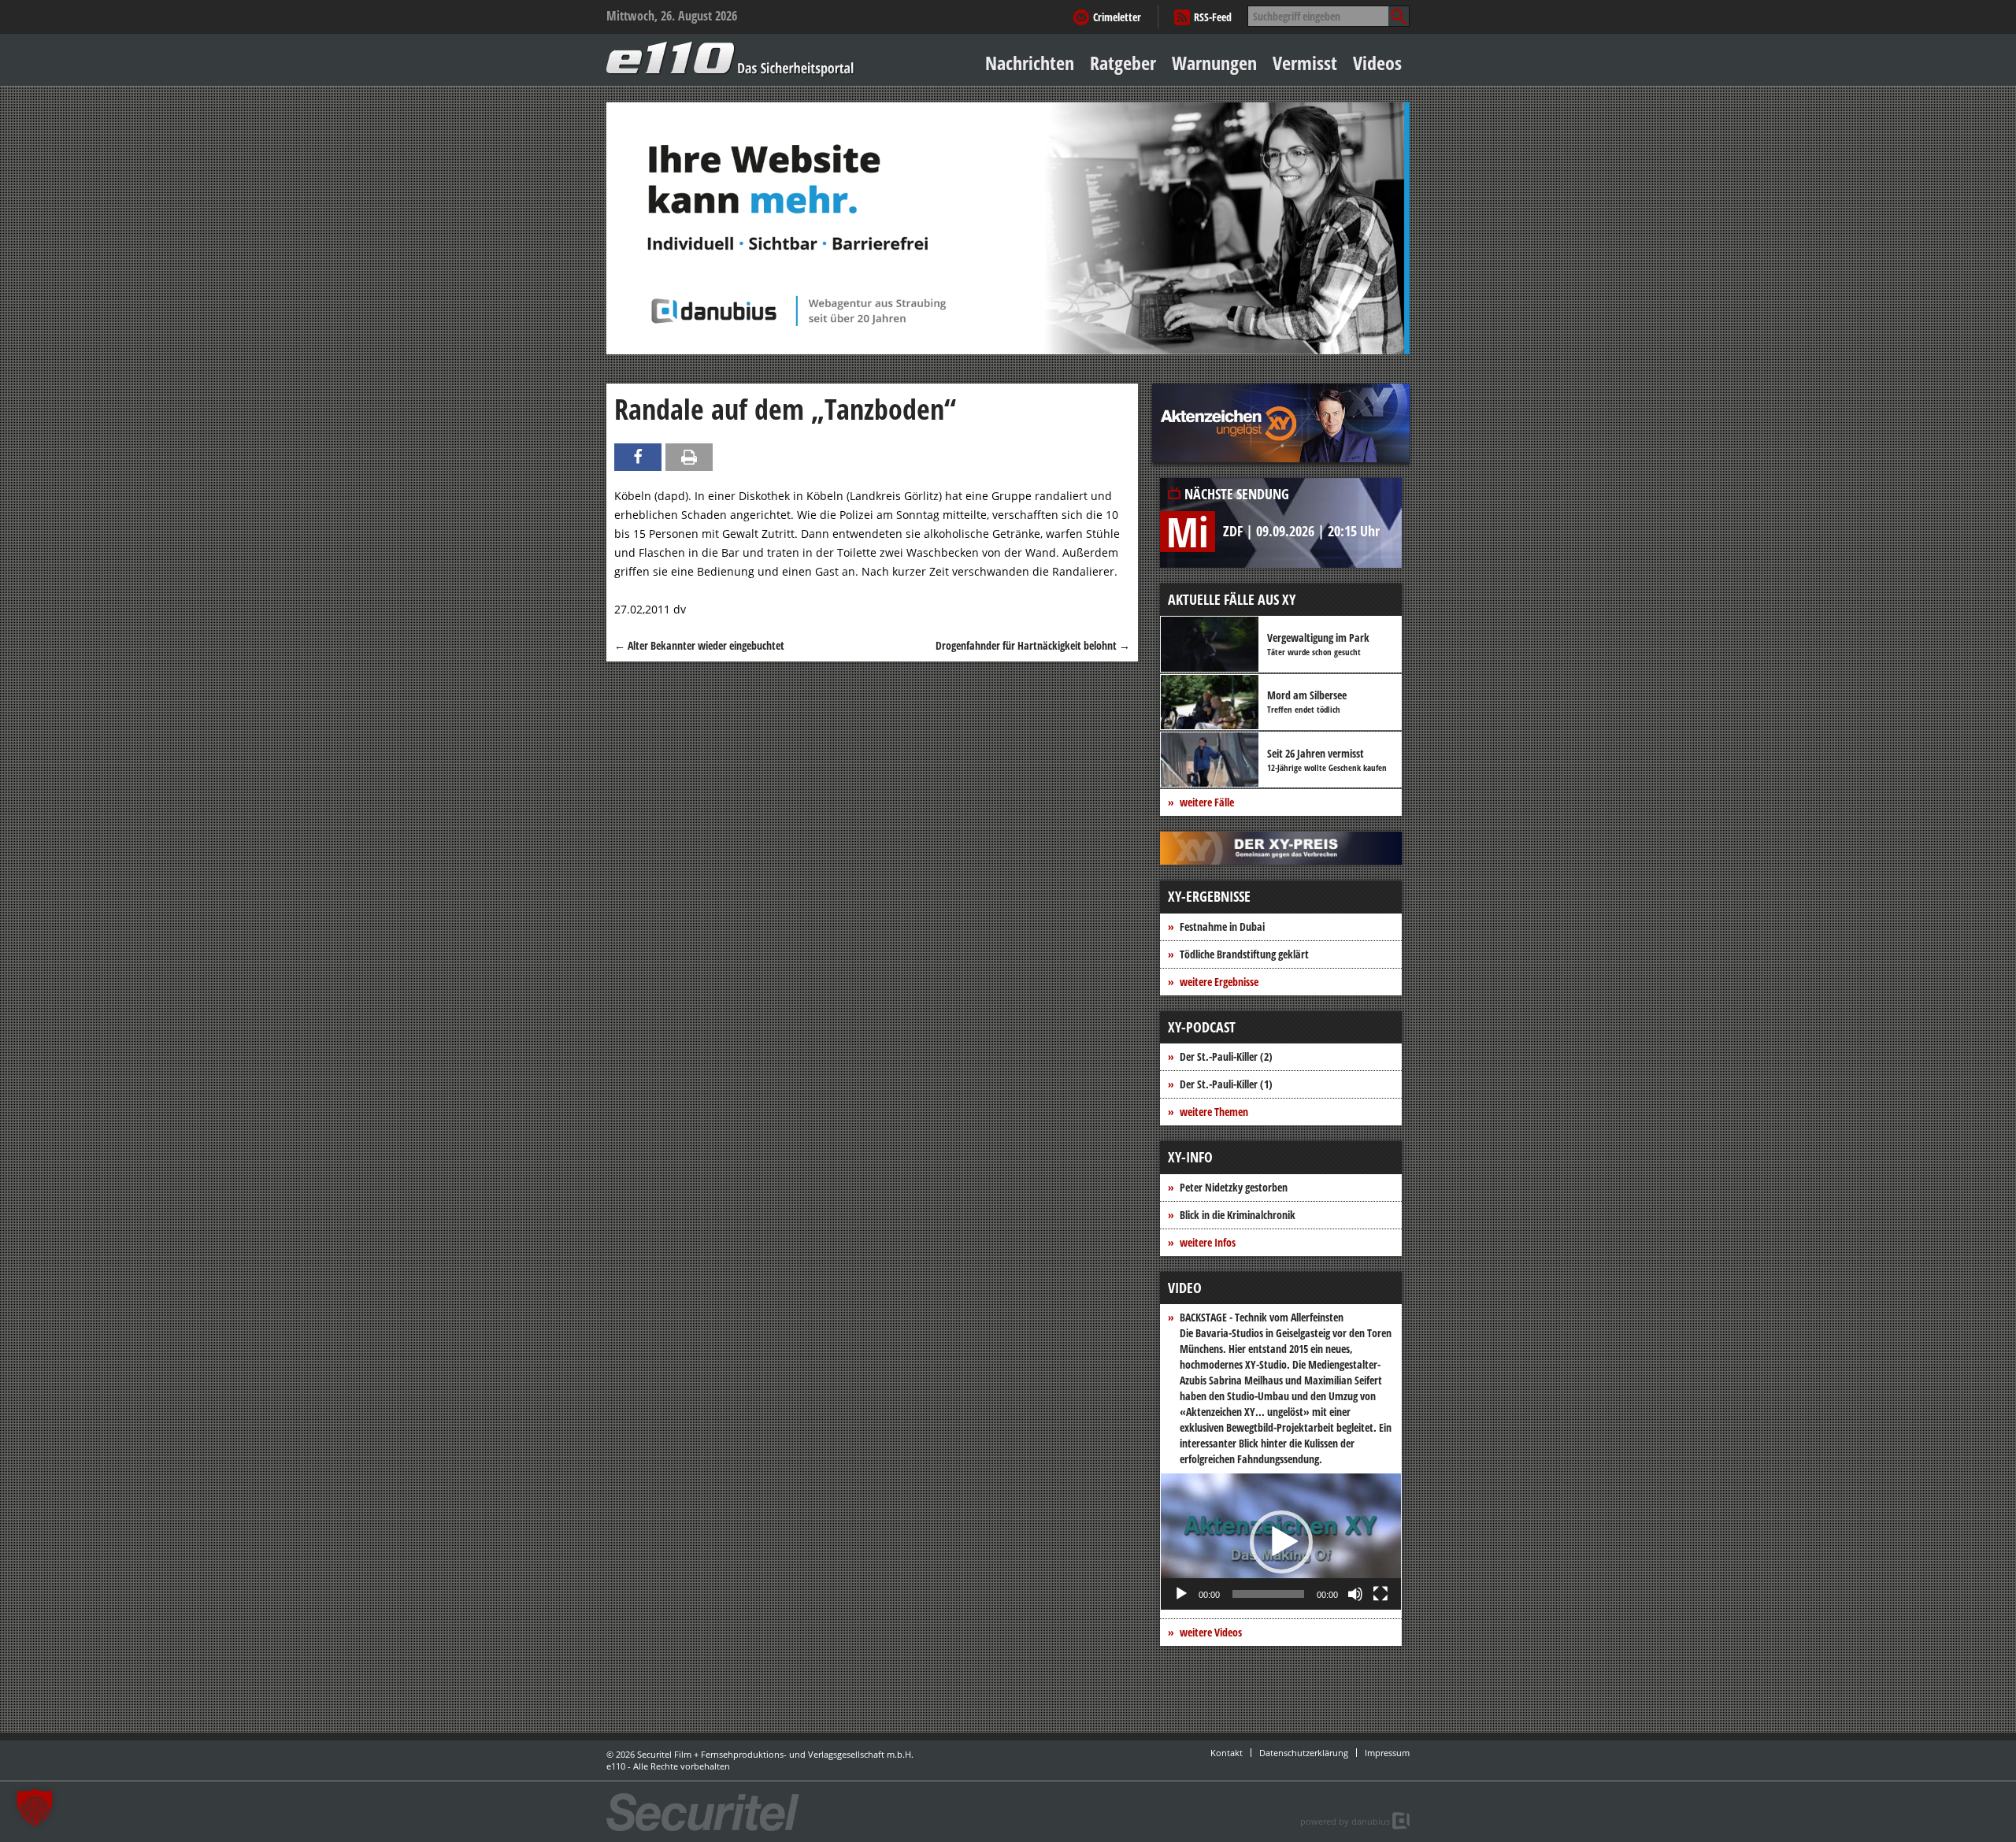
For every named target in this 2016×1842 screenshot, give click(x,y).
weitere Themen (1214, 1112)
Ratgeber (1123, 63)
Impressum (1387, 1753)
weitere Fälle (1207, 802)
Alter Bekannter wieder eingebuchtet (699, 645)
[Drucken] (689, 457)
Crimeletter (1117, 17)
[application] (1281, 1542)
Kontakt (1227, 1753)
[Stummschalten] (1355, 1594)
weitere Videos (1211, 1632)
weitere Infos (1208, 1242)
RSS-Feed (1213, 17)
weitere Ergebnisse (1219, 982)
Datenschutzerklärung (1304, 1753)
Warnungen (1214, 63)
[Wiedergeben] (1181, 1594)
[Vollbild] (1380, 1594)
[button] (1281, 1542)
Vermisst (1305, 63)
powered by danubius (1345, 1821)
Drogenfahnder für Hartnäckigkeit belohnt (1033, 645)
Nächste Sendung (1237, 494)
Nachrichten (1030, 63)
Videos (1377, 63)
